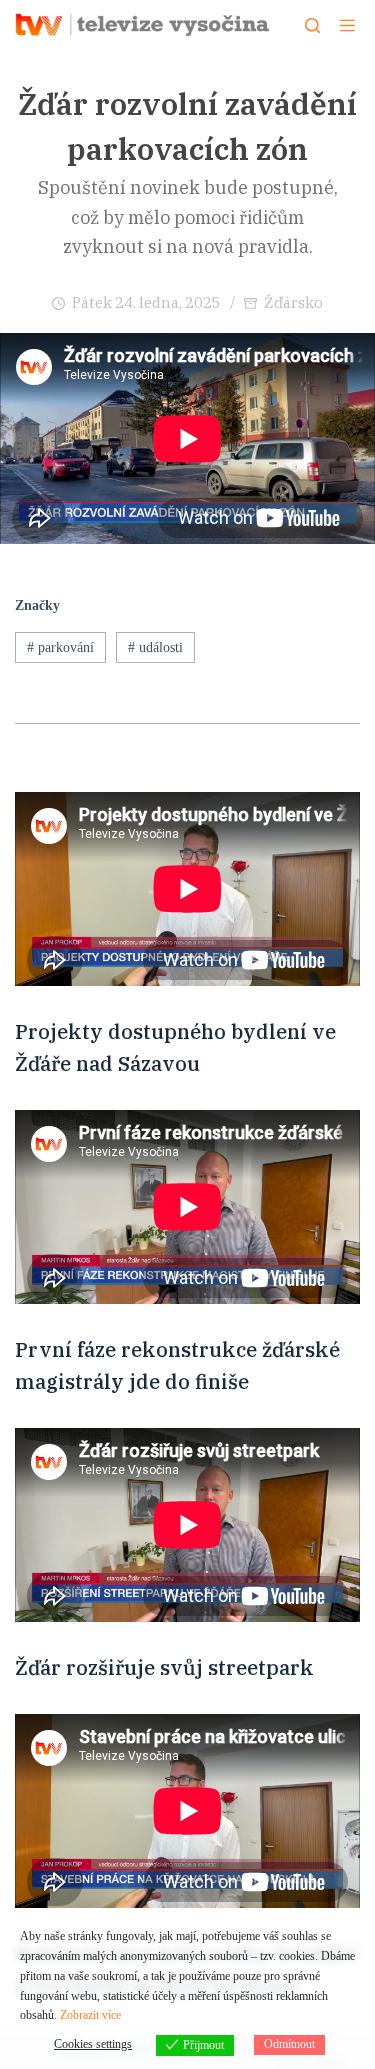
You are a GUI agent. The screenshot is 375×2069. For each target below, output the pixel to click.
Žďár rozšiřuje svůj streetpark (164, 1667)
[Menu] (347, 25)
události (155, 647)
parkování (60, 647)
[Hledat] (312, 25)
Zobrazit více (90, 2015)
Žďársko (293, 302)
